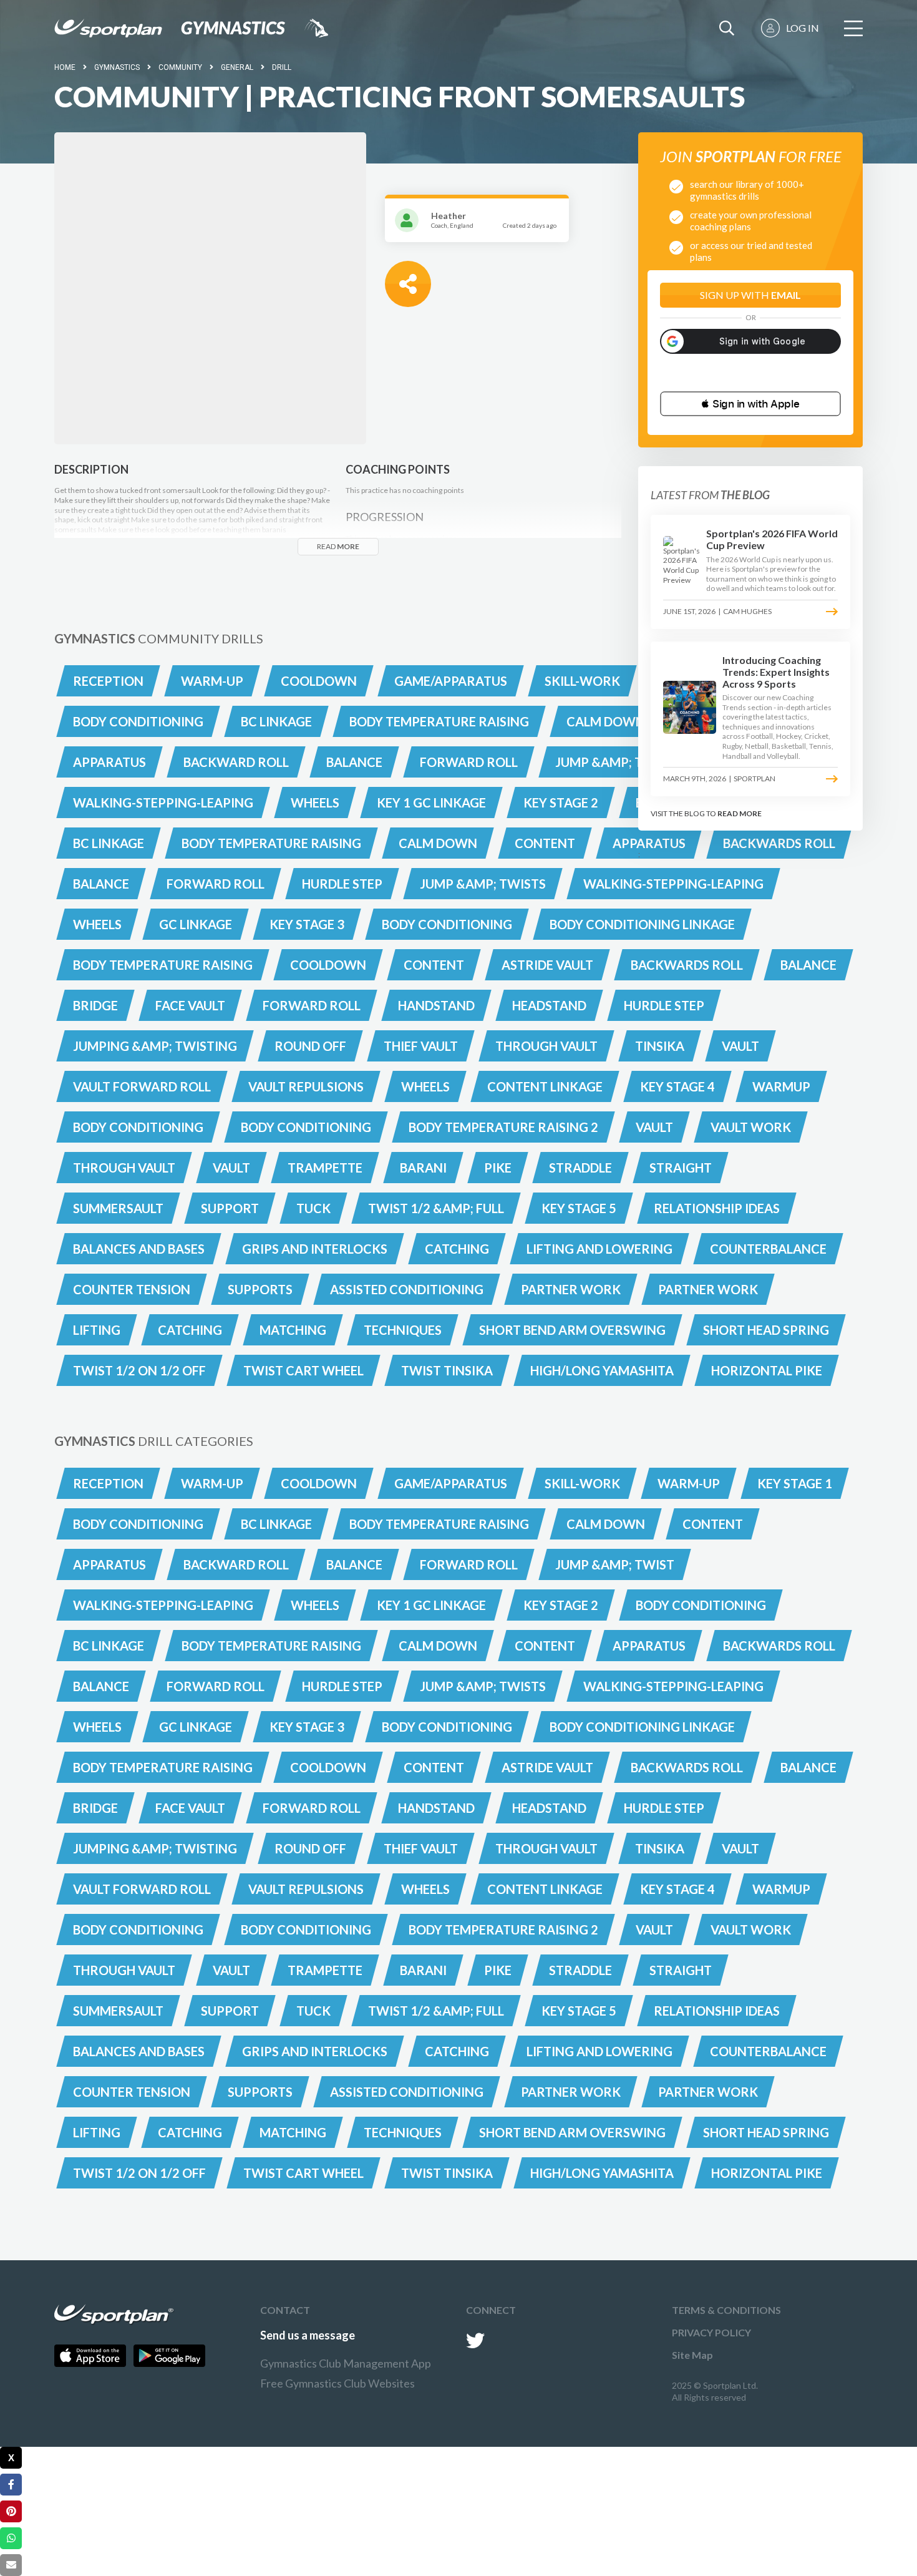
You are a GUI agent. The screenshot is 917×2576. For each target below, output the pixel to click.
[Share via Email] (11, 2565)
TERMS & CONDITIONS (726, 2310)
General (237, 67)
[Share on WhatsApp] (11, 2538)
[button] (750, 404)
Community (180, 67)
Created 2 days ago (530, 225)
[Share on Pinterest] (11, 2511)
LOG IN (803, 28)
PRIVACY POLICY (711, 2332)
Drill (282, 67)
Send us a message (308, 2335)
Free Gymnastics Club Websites (337, 2383)
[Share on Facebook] (11, 2485)
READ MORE (740, 813)
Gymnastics (117, 67)
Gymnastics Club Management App (346, 2363)
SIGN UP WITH (750, 295)
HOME (65, 67)
